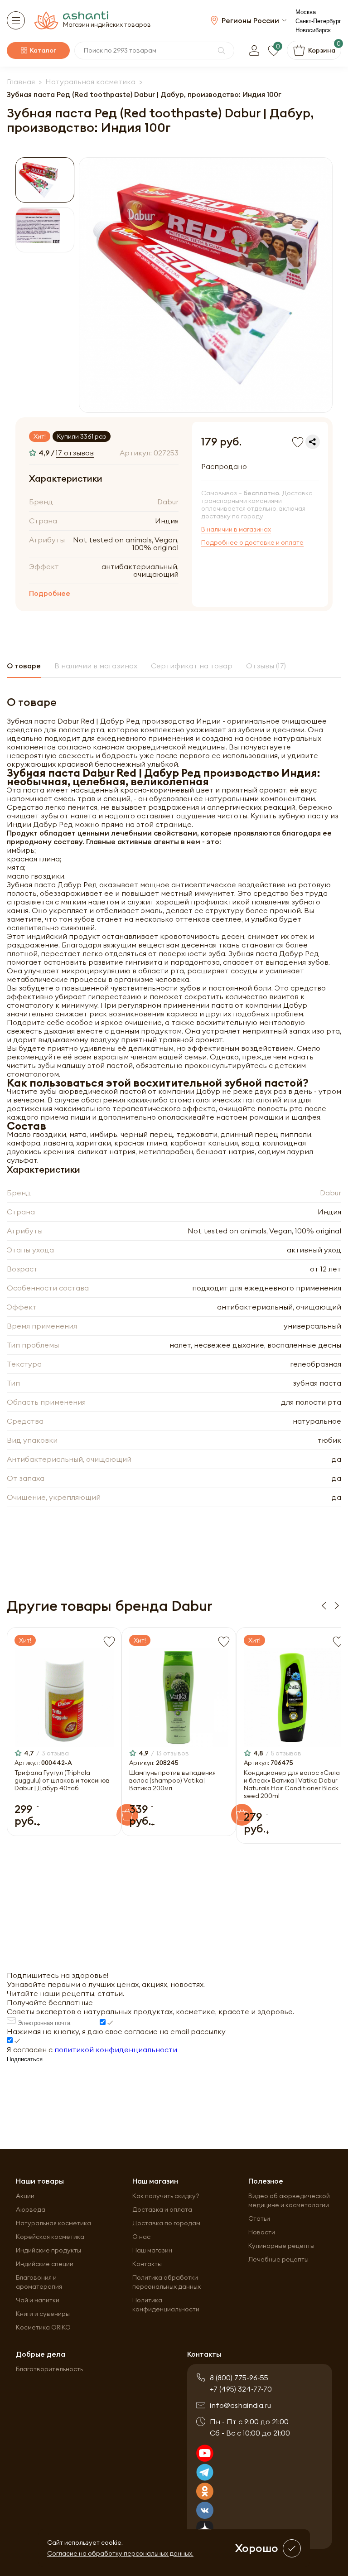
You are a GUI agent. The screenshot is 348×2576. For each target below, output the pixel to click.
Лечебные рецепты (278, 2259)
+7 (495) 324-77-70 (241, 2389)
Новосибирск (313, 30)
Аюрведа (31, 2209)
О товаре (24, 666)
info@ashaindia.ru (240, 2405)
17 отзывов (75, 453)
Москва (306, 12)
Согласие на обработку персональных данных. (120, 2553)
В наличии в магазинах (236, 529)
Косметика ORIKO (43, 2327)
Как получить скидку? (166, 2196)
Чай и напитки (38, 2300)
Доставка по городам (166, 2223)
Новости (262, 2232)
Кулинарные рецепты (281, 2246)
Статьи (259, 2218)
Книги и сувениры (43, 2314)
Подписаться (25, 2059)
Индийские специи (45, 2264)
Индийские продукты (48, 2250)
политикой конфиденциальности (116, 2049)
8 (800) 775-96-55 (239, 2378)
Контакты (147, 2264)
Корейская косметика (50, 2237)
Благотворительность (49, 2369)
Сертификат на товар (192, 666)
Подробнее (50, 593)
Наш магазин (152, 2250)
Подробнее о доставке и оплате (252, 543)
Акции (25, 2196)
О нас (141, 2237)
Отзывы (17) (266, 666)
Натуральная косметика (53, 2223)
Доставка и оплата (162, 2209)
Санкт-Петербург (318, 21)
